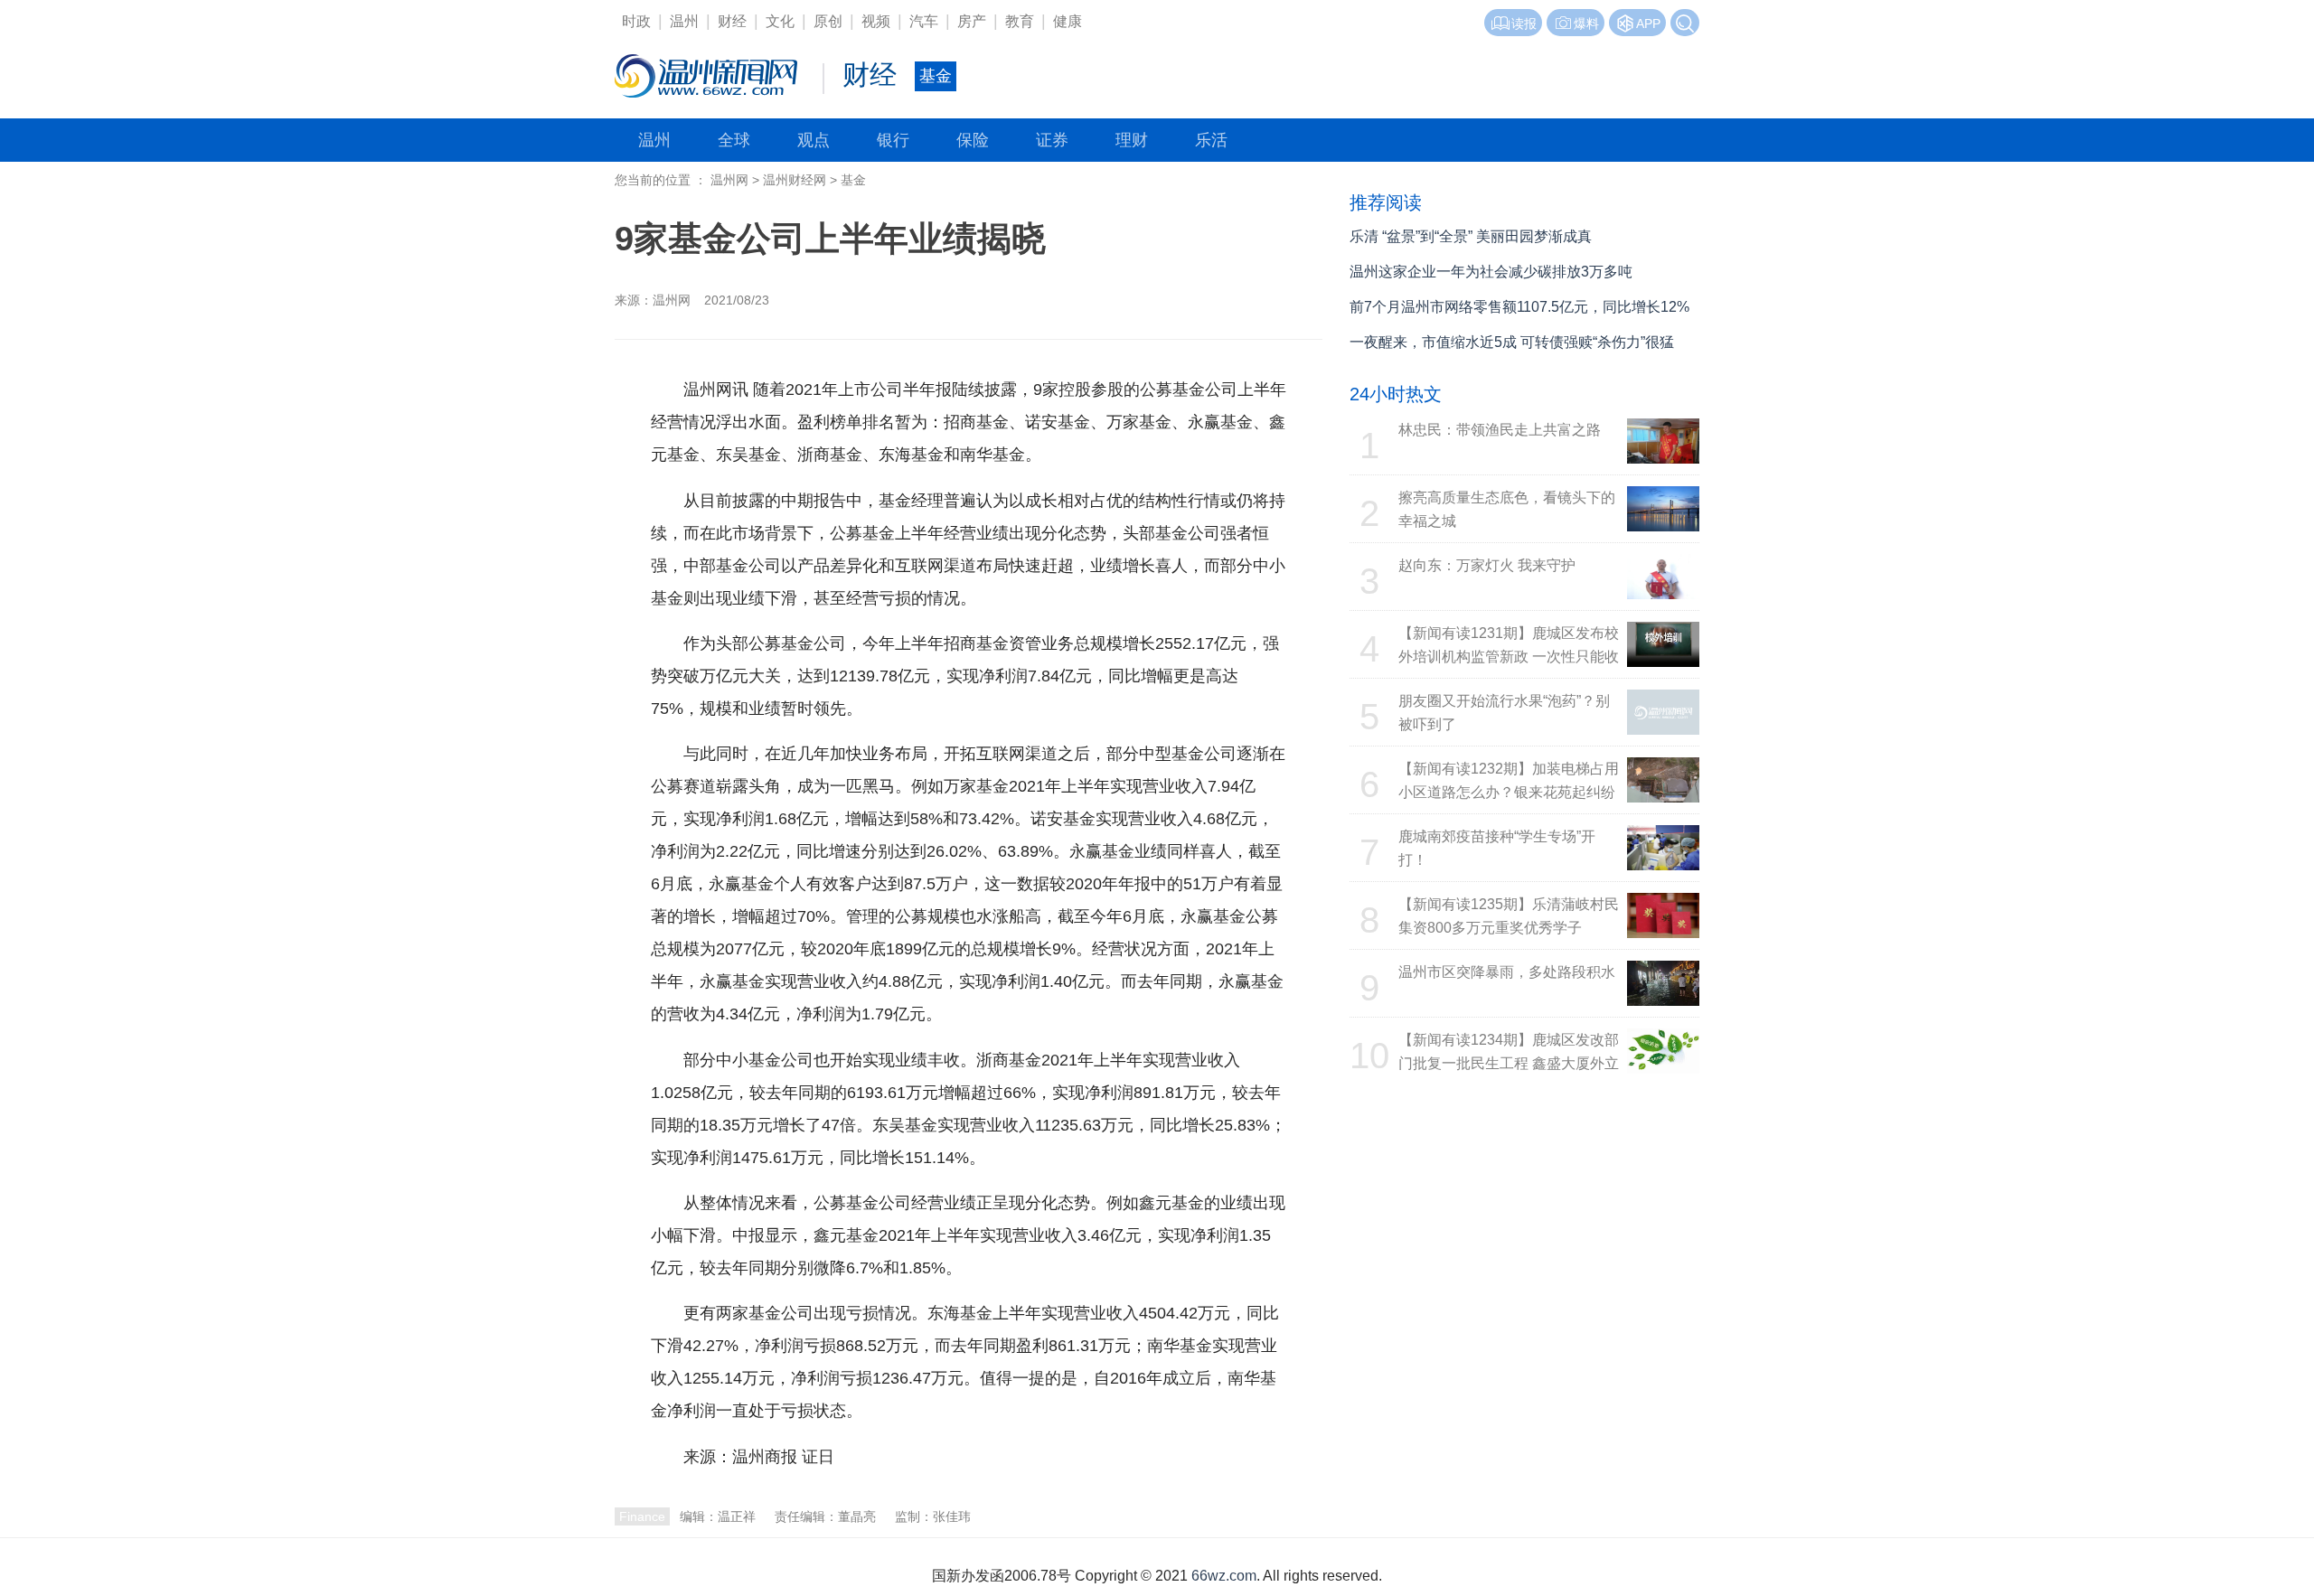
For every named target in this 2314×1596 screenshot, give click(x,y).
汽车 (924, 21)
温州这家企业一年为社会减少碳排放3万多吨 (1491, 272)
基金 (853, 180)
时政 (636, 21)
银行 (893, 140)
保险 (973, 140)
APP (1648, 23)
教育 (1020, 21)
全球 (734, 140)
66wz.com (1224, 1576)
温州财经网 (795, 180)
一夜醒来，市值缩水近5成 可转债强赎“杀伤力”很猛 (1512, 342)
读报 (1524, 23)
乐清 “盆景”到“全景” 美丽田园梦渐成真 (1471, 236)
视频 (876, 21)
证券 (1052, 140)
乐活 (1211, 140)
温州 (684, 21)
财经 (732, 21)
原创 (828, 21)
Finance (642, 1516)
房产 (972, 21)
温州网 (729, 180)
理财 (1132, 140)
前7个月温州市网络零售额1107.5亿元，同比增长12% (1519, 307)
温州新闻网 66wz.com (812, 1491)
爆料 (1586, 23)
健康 (1068, 21)
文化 (780, 21)
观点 (814, 140)
